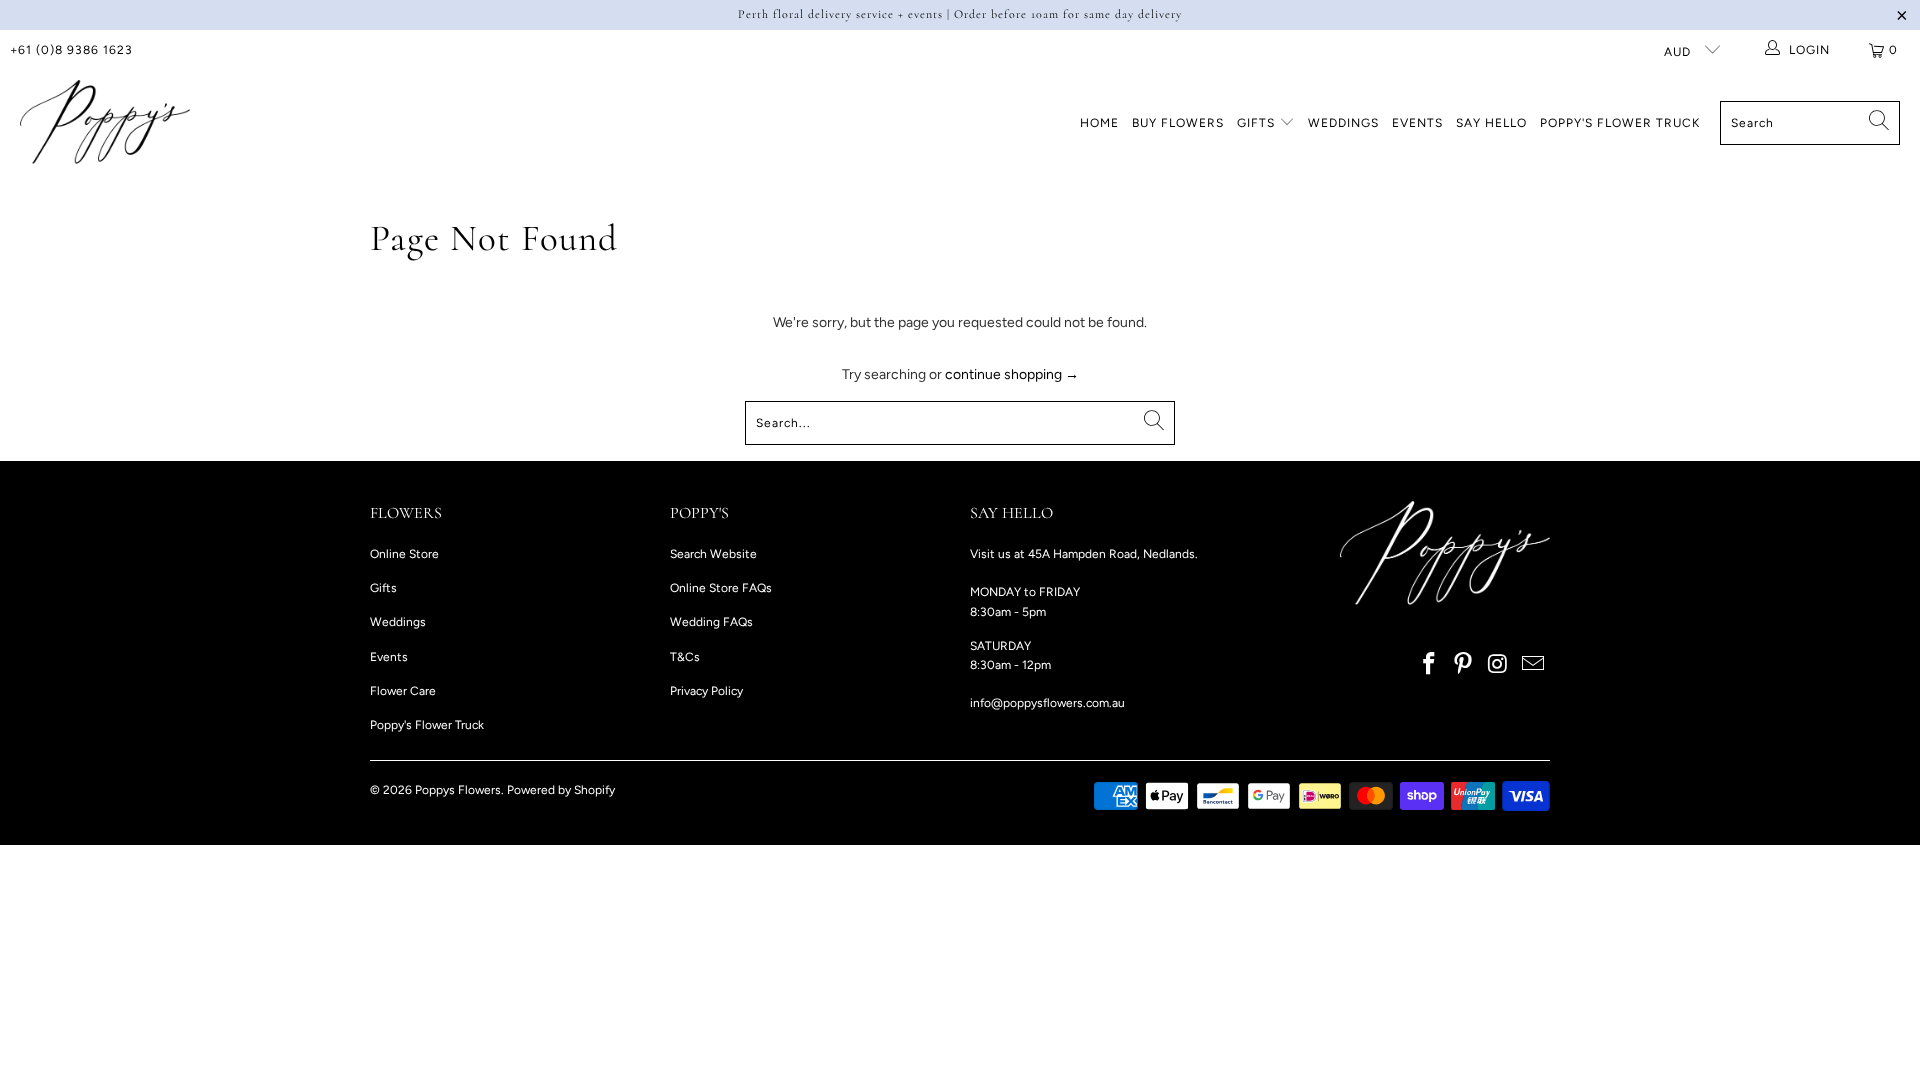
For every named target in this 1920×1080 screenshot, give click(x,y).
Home (1099, 123)
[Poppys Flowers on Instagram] (1499, 665)
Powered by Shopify (561, 790)
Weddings (1343, 123)
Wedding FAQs (711, 622)
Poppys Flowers (458, 790)
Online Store (404, 554)
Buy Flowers (1178, 123)
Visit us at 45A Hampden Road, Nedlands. (1084, 554)
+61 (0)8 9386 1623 (71, 50)
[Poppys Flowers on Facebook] (1429, 665)
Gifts (1258, 123)
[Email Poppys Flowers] (1533, 665)
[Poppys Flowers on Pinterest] (1464, 665)
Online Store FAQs (721, 588)
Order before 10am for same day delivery (1068, 14)
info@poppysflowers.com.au (1047, 703)
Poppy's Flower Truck (1620, 123)
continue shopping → (1012, 374)
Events (1417, 123)
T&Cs (685, 657)
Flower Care (403, 691)
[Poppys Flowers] (105, 123)
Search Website (713, 554)
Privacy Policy (706, 691)
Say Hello (1491, 123)
